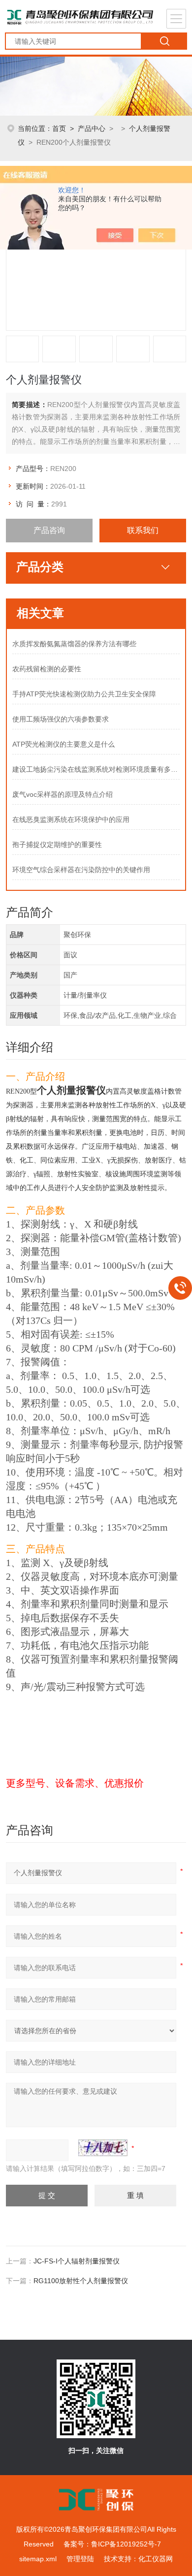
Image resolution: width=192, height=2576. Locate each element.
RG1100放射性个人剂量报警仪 (81, 2281)
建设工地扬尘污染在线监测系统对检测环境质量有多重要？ (96, 769)
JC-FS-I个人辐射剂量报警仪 (77, 2261)
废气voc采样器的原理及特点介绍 (63, 794)
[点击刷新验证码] (103, 2148)
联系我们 (143, 530)
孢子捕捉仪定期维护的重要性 (57, 845)
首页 (59, 128)
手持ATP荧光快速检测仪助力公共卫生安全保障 (84, 694)
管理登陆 (80, 2559)
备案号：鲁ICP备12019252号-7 (112, 2544)
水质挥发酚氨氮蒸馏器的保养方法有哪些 (74, 644)
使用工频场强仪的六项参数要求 (61, 719)
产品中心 (92, 128)
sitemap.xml (38, 2559)
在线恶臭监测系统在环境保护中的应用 (71, 819)
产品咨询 (49, 530)
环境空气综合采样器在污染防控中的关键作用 (81, 870)
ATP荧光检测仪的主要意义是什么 (64, 744)
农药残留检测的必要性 (47, 669)
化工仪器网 (156, 2559)
